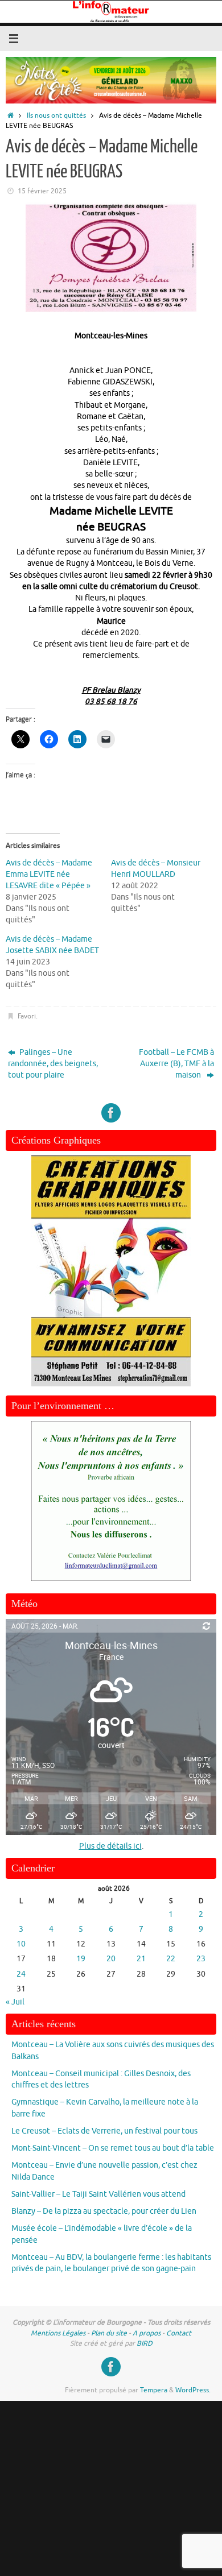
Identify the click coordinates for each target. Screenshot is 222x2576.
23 (201, 1959)
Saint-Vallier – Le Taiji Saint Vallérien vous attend (98, 2194)
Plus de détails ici (110, 1846)
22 (171, 1959)
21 (141, 1959)
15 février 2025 (42, 191)
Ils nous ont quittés (56, 115)
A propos (147, 2333)
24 (21, 1974)
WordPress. (193, 2390)
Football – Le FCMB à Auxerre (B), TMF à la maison (176, 1064)
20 (111, 1959)
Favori (27, 1016)
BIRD (145, 2343)
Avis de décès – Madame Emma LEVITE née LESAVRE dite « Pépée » (49, 874)
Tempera (154, 2390)
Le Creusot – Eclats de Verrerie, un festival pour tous (104, 2131)
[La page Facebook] (111, 1113)
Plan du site (109, 2333)
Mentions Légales (58, 2333)
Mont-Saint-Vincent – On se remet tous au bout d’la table (113, 2148)
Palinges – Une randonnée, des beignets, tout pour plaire (53, 1064)
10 (21, 1944)
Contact (179, 2333)
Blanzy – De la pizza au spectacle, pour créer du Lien (104, 2211)
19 (81, 1959)
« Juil (15, 2002)
